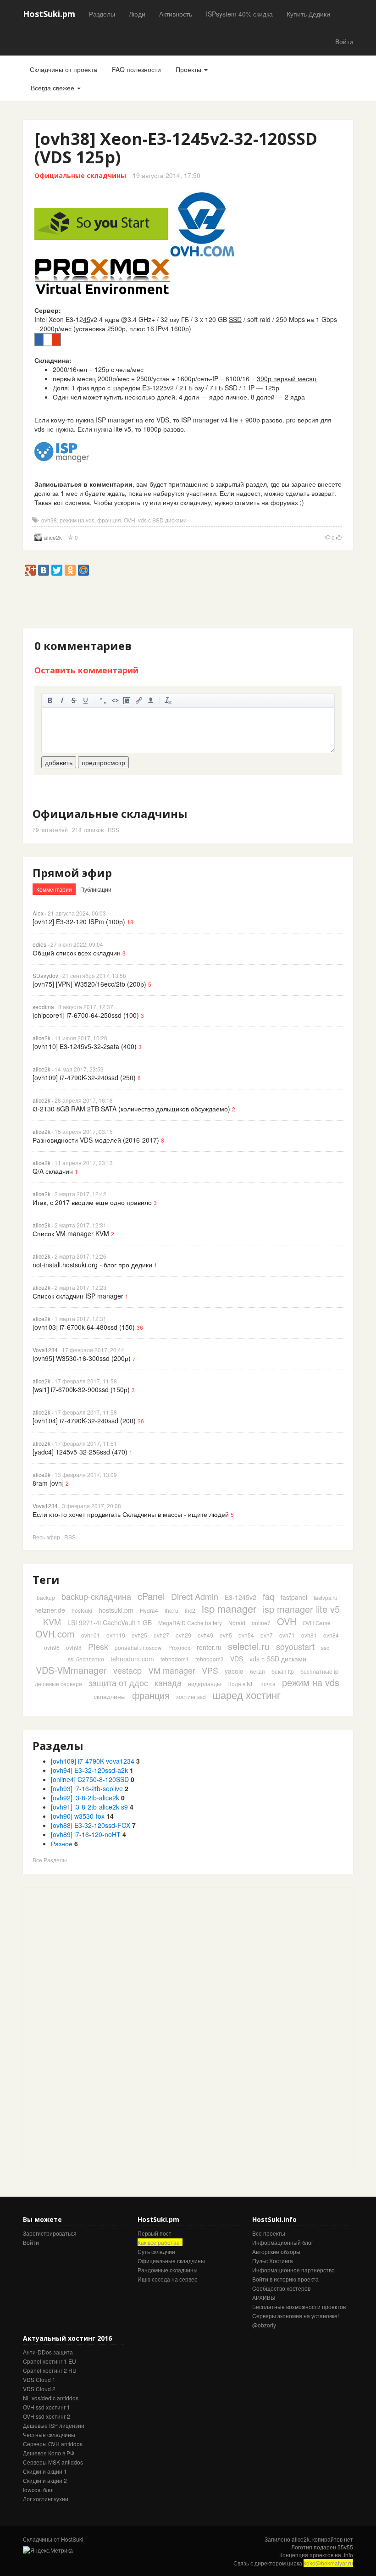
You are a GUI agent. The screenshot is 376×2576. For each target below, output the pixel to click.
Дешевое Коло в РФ (49, 2453)
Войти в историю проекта (285, 2279)
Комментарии (54, 889)
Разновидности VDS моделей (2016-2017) (96, 1140)
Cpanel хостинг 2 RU (50, 2370)
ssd (325, 1647)
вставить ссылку (139, 700)
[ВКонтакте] (44, 570)
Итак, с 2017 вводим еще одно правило (92, 1202)
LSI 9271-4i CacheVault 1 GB (110, 1622)
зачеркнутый (74, 700)
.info (348, 2555)
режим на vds (77, 520)
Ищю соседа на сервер (168, 2279)
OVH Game (317, 1623)
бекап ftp (283, 1671)
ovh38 (49, 520)
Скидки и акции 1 (45, 2471)
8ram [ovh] (48, 1483)
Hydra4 (149, 1610)
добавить (59, 762)
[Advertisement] (190, 606)
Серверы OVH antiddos (53, 2444)
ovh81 (309, 1635)
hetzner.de (50, 1610)
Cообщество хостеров (281, 2288)
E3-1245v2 (241, 1597)
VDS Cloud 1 (39, 2379)
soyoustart (295, 1646)
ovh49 (205, 1635)
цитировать (103, 700)
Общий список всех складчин (77, 953)
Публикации (96, 889)
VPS (210, 1670)
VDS (237, 1659)
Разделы (102, 14)
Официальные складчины (80, 175)
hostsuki (82, 1610)
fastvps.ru (326, 1597)
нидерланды (205, 1684)
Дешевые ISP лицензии (54, 2425)
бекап (257, 1671)
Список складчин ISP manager (78, 1296)
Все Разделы (50, 1860)
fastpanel (294, 1597)
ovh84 (331, 1635)
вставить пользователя (151, 700)
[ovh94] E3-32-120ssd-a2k (89, 1770)
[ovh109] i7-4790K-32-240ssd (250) (84, 1077)
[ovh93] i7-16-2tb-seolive (87, 1788)
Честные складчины (49, 2434)
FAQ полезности (136, 69)
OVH (130, 520)
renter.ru (209, 1647)
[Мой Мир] (83, 570)
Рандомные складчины (168, 2270)
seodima (43, 1007)
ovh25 (139, 1635)
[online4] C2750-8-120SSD (90, 1779)
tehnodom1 (175, 1659)
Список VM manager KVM (71, 1233)
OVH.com (55, 1634)
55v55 (345, 2547)
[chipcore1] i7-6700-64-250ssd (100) (86, 1015)
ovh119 (116, 1635)
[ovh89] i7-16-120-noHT (86, 1834)
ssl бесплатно (86, 1659)
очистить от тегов (168, 700)
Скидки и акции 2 (45, 2480)
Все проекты (269, 2233)
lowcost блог (39, 2490)
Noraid (237, 1623)
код (115, 700)
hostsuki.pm (116, 1610)
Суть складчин (156, 2251)
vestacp (127, 1670)
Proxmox (179, 1647)
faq (268, 1596)
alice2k (53, 537)
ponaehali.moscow (138, 1647)
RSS (113, 830)
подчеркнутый (86, 700)
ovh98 (74, 1647)
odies (39, 944)
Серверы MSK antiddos (53, 2462)
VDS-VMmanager (71, 1670)
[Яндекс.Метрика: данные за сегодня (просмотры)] (48, 2550)
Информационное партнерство (293, 2270)
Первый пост (155, 2233)
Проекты (189, 69)
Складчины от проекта (64, 69)
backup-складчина (96, 1596)
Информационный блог (283, 2242)
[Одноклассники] (70, 570)
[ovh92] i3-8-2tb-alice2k (85, 1798)
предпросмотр (103, 762)
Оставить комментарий (86, 670)
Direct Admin (195, 1596)
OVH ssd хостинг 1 (47, 2407)
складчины (110, 1696)
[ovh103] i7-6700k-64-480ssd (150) (84, 1327)
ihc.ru (171, 1610)
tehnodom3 (210, 1659)
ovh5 (226, 1635)
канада (168, 1682)
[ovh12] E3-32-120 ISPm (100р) (79, 922)
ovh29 (183, 1635)
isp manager (229, 1608)
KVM (52, 1621)
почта (268, 1684)
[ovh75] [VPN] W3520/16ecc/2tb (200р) (89, 984)
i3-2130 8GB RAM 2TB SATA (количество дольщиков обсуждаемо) (131, 1109)
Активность (176, 14)
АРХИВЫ (264, 2297)
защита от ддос (118, 1682)
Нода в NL (241, 1684)
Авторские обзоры (276, 2251)
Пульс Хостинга (273, 2261)
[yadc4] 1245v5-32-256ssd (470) (80, 1452)
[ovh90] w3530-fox (78, 1816)
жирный (50, 700)
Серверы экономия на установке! (296, 2316)
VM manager (172, 1670)
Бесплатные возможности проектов (299, 2307)
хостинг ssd (191, 1696)
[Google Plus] (30, 570)
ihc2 (190, 1610)
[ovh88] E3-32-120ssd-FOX (91, 1825)
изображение (127, 700)
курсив (62, 700)
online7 (261, 1623)
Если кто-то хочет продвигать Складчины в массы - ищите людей (131, 1514)
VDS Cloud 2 (39, 2389)
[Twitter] (57, 570)
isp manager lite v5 (301, 1609)
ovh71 (287, 1635)
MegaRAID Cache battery (190, 1623)
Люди (137, 14)
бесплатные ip (319, 1671)
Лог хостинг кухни (46, 2499)
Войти (344, 41)
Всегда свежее (53, 88)
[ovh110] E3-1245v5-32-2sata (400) (85, 1046)
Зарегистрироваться (50, 2233)
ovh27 (161, 1635)
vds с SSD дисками (162, 520)
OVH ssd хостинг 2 (47, 2416)
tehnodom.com (132, 1659)
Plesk (98, 1646)
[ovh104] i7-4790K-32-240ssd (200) (84, 1421)
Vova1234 (45, 1350)
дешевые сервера (58, 1684)
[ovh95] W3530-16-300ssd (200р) (82, 1358)
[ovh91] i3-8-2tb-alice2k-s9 (89, 1807)
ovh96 (52, 1647)
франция (109, 520)
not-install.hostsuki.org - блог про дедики (92, 1265)
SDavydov (45, 975)
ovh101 (91, 1635)
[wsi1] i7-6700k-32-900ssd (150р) (81, 1389)
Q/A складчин (53, 1171)
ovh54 (246, 1635)
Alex (38, 913)
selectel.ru (249, 1646)
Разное (62, 1843)
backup (46, 1597)
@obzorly (264, 2325)
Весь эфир (46, 1537)
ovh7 (267, 1635)
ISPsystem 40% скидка (239, 14)
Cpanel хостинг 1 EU (50, 2361)
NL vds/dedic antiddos (51, 2398)
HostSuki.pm (49, 14)
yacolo (234, 1671)
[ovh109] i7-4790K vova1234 (93, 1761)
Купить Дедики (308, 14)
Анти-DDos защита (48, 2352)
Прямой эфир (72, 873)
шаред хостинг (246, 1695)
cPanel (151, 1596)
